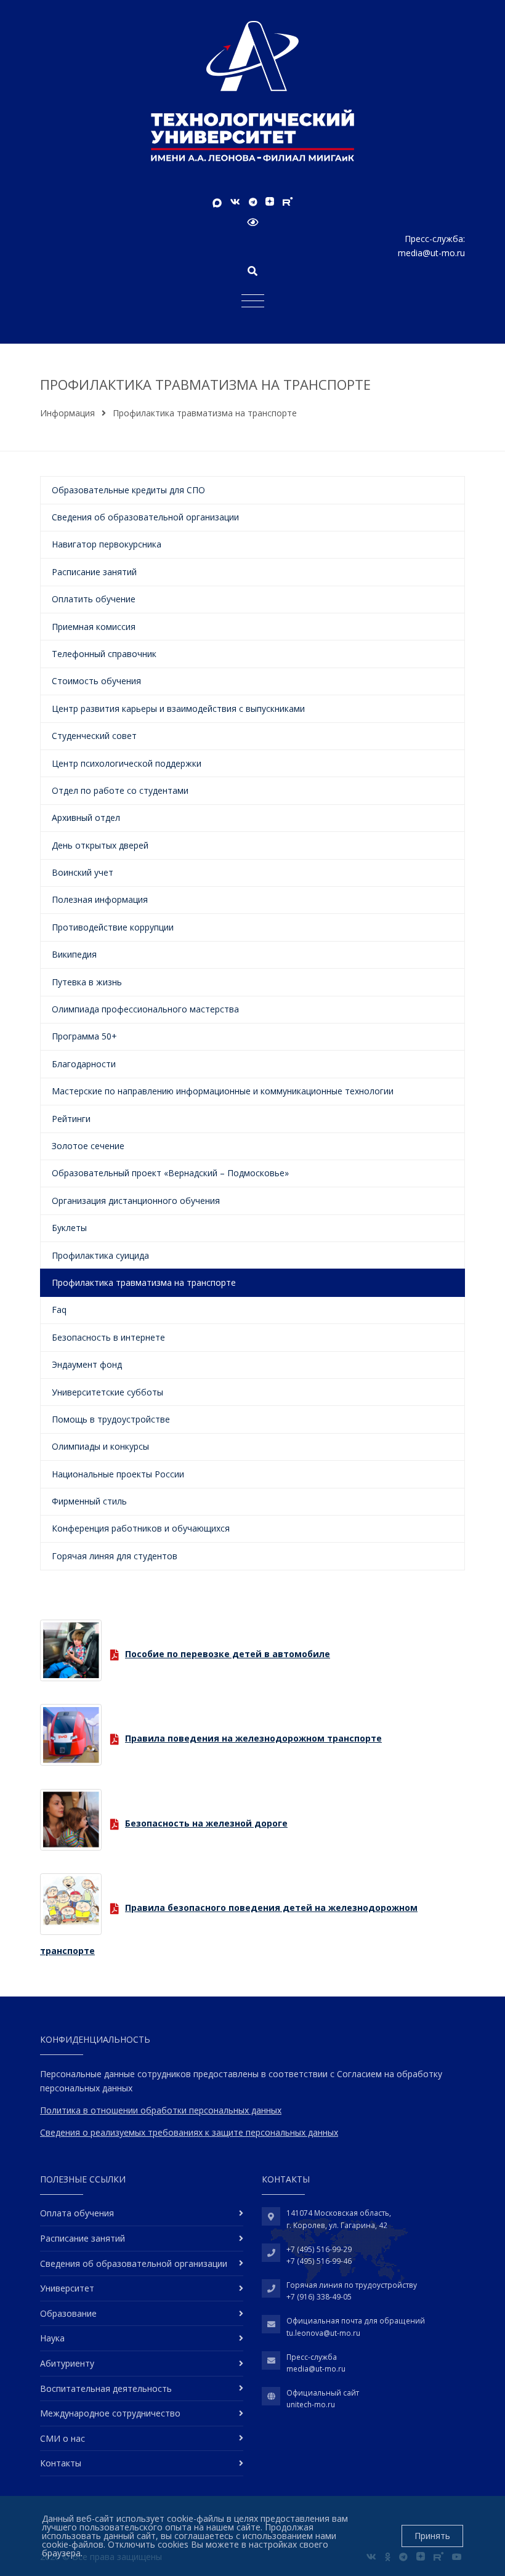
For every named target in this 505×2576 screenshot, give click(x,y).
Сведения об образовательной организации (134, 2263)
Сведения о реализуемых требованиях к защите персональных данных (189, 2132)
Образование (68, 2313)
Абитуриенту (67, 2363)
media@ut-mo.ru (431, 253)
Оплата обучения (77, 2213)
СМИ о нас (63, 2438)
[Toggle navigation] (253, 300)
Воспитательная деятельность (106, 2388)
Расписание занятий (83, 2238)
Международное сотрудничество (110, 2413)
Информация (67, 413)
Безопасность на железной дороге (206, 1823)
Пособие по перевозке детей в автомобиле (228, 1654)
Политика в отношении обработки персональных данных (161, 2110)
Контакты (61, 2463)
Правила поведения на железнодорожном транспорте (253, 1738)
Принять (432, 2536)
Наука (52, 2338)
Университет (67, 2288)
